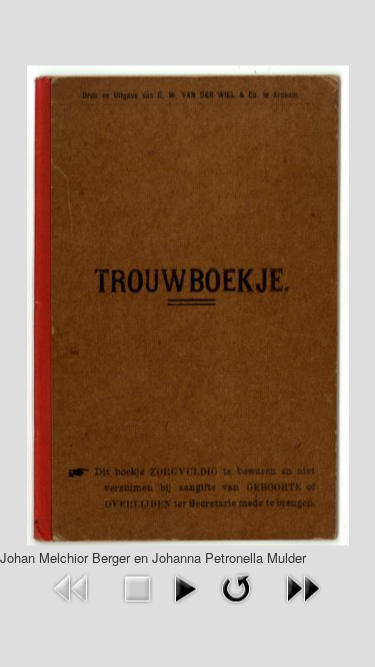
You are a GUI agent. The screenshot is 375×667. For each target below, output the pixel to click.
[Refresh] (236, 585)
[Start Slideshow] (185, 585)
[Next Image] (303, 585)
